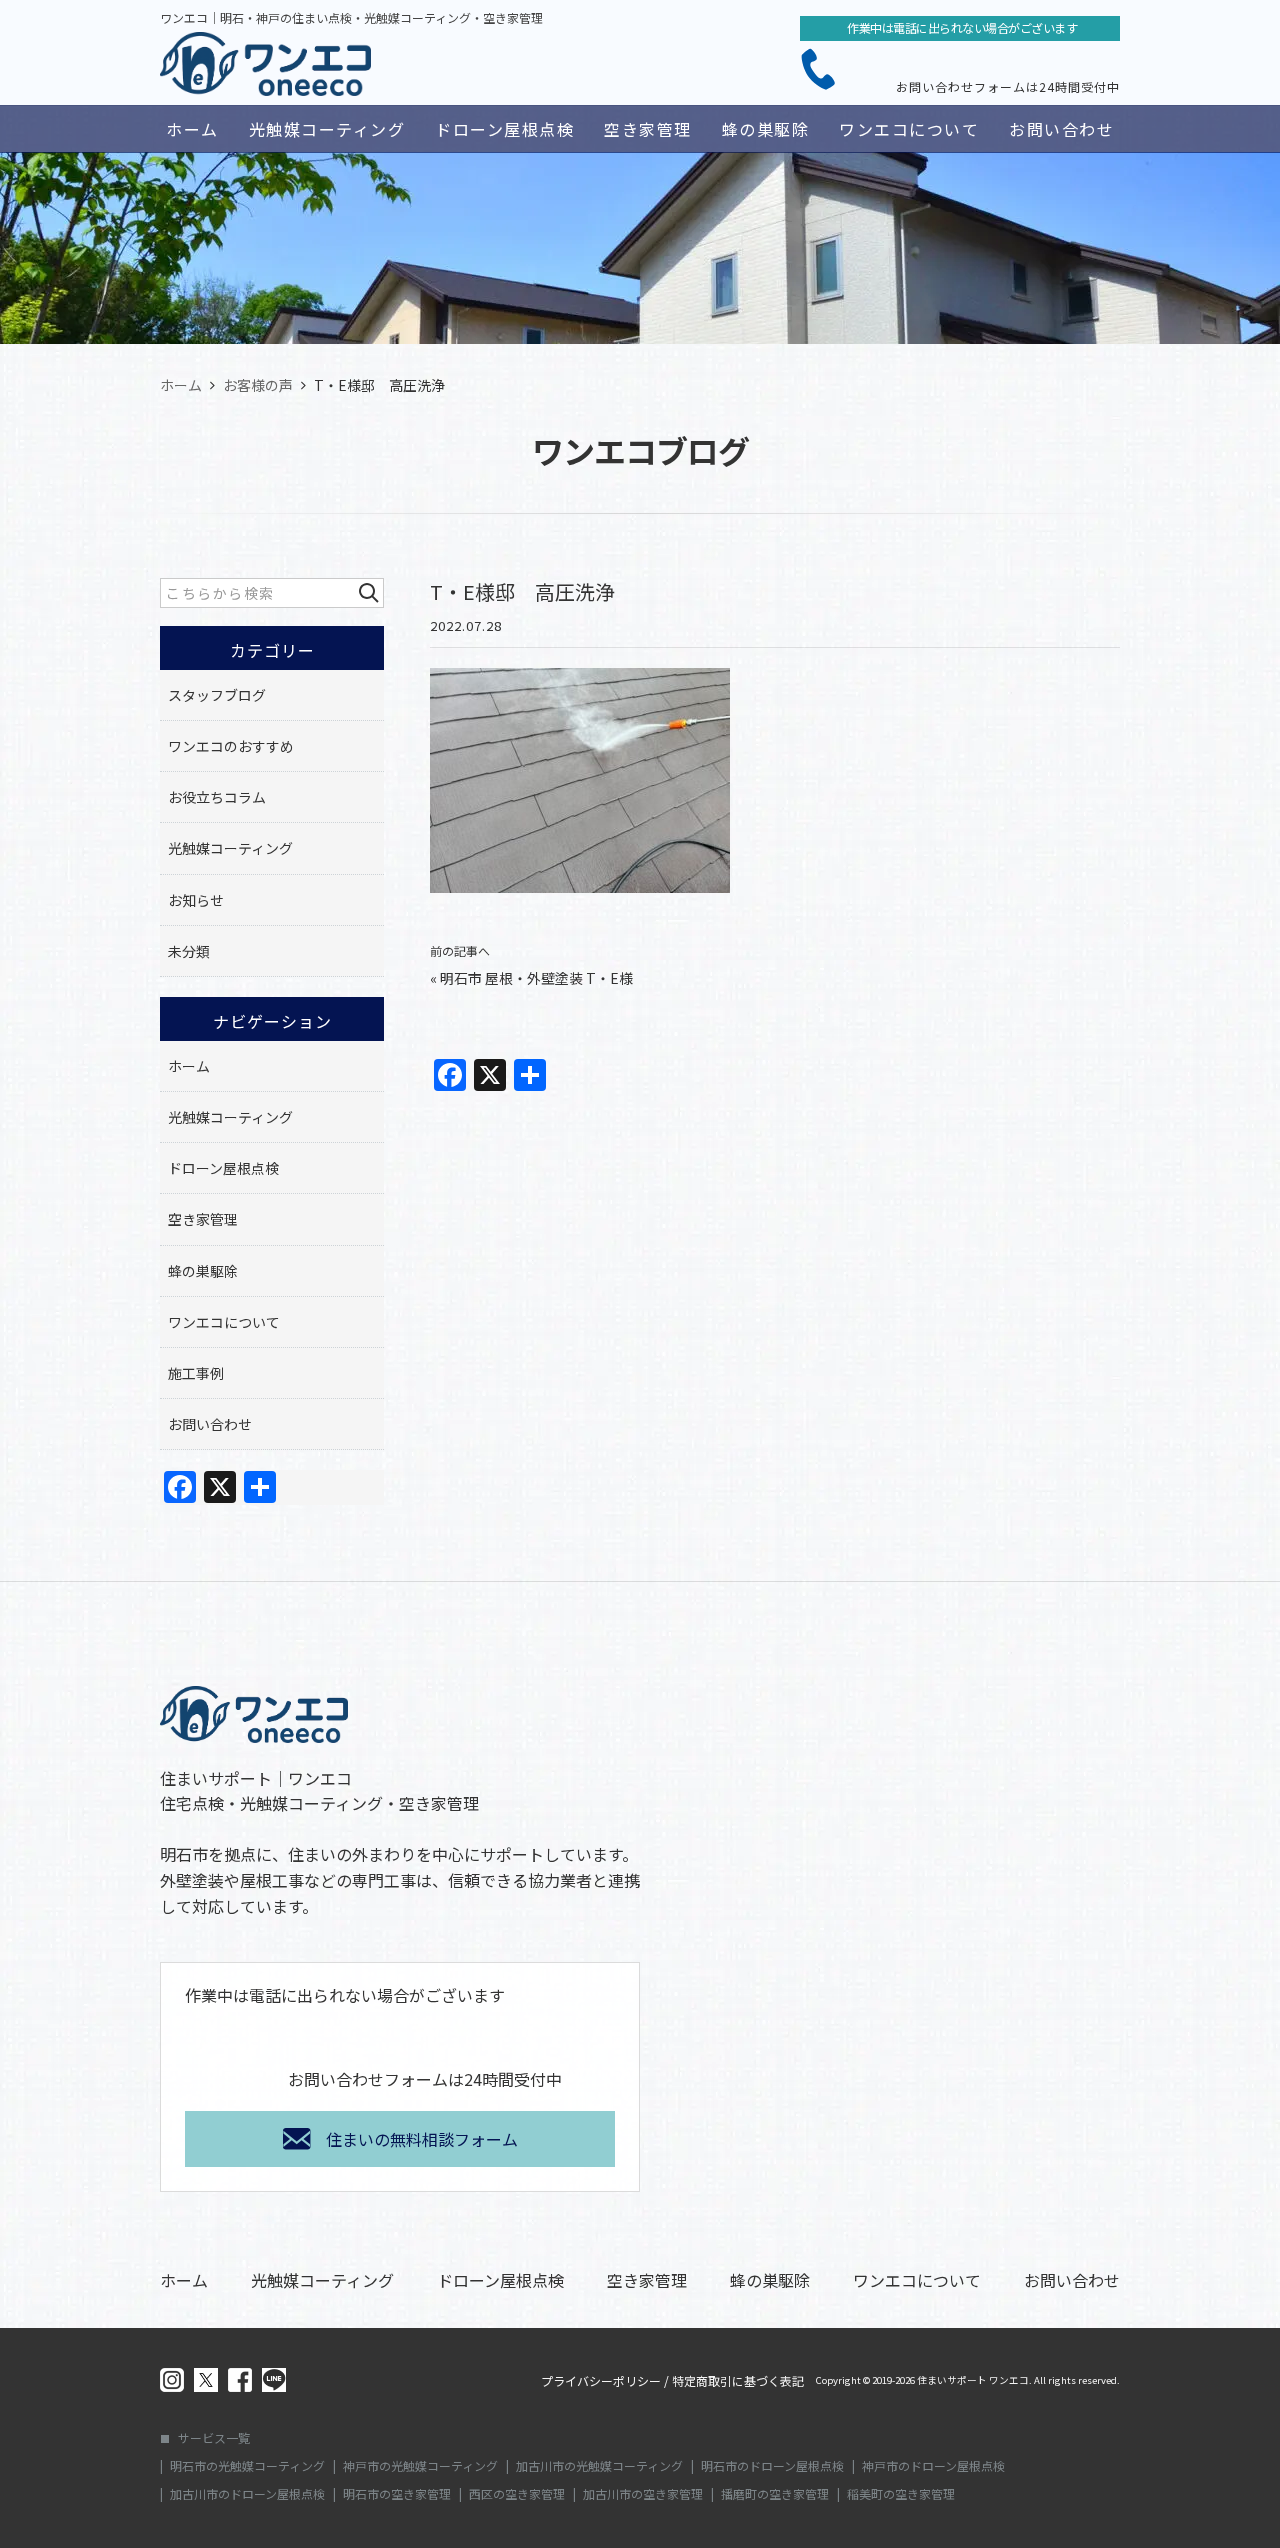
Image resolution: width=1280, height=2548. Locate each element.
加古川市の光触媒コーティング (599, 2466)
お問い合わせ (1061, 129)
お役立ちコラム (217, 797)
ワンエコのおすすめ (231, 746)
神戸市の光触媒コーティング (420, 2466)
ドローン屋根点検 (504, 129)
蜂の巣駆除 (766, 129)
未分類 (189, 951)
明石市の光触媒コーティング (247, 2466)
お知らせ (196, 900)
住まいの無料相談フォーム (422, 2139)
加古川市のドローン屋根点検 (247, 2494)
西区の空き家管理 (517, 2494)
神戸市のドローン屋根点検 (933, 2466)
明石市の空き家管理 (397, 2494)
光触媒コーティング (327, 129)
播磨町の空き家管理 (775, 2494)
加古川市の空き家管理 (643, 2494)
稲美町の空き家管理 (901, 2494)
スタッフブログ (217, 695)
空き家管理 (648, 129)
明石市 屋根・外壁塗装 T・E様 (536, 978)
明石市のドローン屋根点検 (772, 2466)
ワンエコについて (909, 129)
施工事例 (196, 1373)
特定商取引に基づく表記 (738, 2381)
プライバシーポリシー (601, 2381)
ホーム (192, 129)
